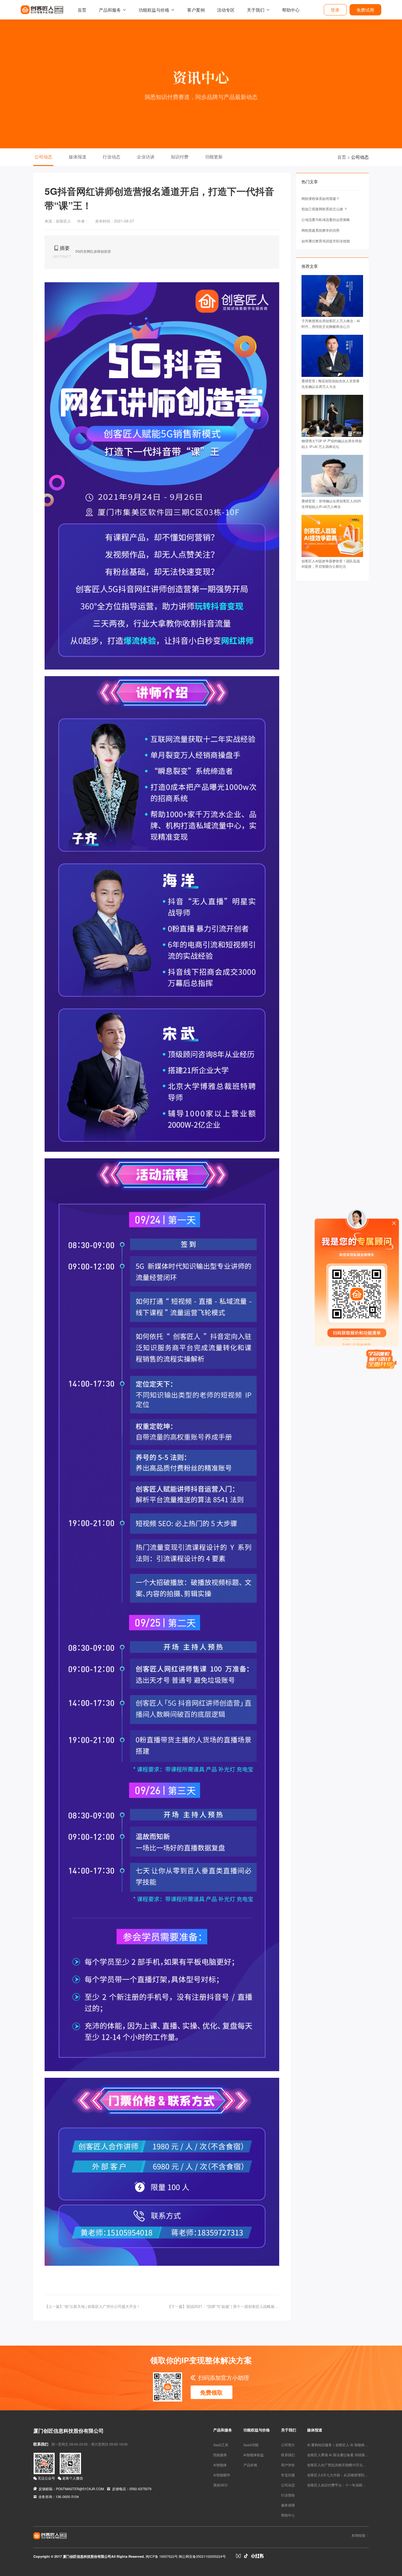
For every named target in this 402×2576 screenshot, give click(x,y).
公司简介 (288, 2445)
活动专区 (226, 10)
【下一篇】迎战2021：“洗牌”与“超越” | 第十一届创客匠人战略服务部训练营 (223, 2306)
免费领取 (211, 2392)
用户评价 (288, 2465)
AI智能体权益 (254, 2455)
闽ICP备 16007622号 (162, 2556)
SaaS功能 (251, 2445)
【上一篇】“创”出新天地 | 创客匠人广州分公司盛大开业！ (92, 2306)
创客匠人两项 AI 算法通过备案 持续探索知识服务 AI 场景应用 (354, 2455)
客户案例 (196, 10)
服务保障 (288, 2505)
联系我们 (288, 2455)
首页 (82, 10)
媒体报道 (78, 157)
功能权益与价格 (154, 10)
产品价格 (250, 2465)
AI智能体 (220, 2465)
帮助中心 (291, 10)
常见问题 (288, 2475)
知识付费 (180, 157)
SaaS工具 (221, 2445)
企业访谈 (146, 157)
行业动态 (111, 157)
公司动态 (43, 157)
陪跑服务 (220, 2455)
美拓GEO (220, 2485)
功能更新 (214, 157)
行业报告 (288, 2495)
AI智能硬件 (222, 2475)
